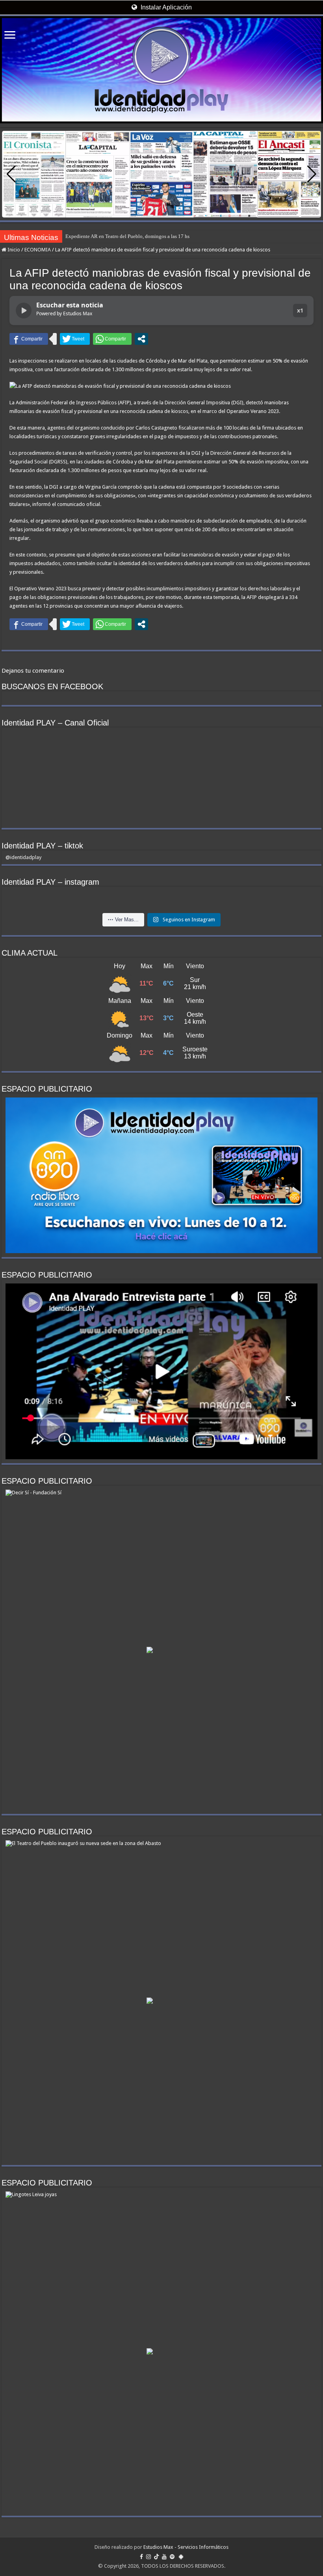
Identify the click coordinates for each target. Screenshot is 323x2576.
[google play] (181, 2557)
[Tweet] (75, 339)
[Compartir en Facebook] (29, 339)
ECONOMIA (38, 250)
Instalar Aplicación (165, 7)
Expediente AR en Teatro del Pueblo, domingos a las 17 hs (127, 236)
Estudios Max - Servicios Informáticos (186, 2547)
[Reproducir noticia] (24, 311)
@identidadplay (23, 857)
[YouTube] (164, 2557)
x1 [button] (300, 310)
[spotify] (172, 2557)
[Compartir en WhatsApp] (112, 339)
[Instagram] (149, 2557)
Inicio (13, 250)
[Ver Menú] (10, 36)
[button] (312, 174)
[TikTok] (156, 2557)
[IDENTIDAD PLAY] (161, 70)
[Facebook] (141, 2557)
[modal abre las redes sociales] (141, 339)
